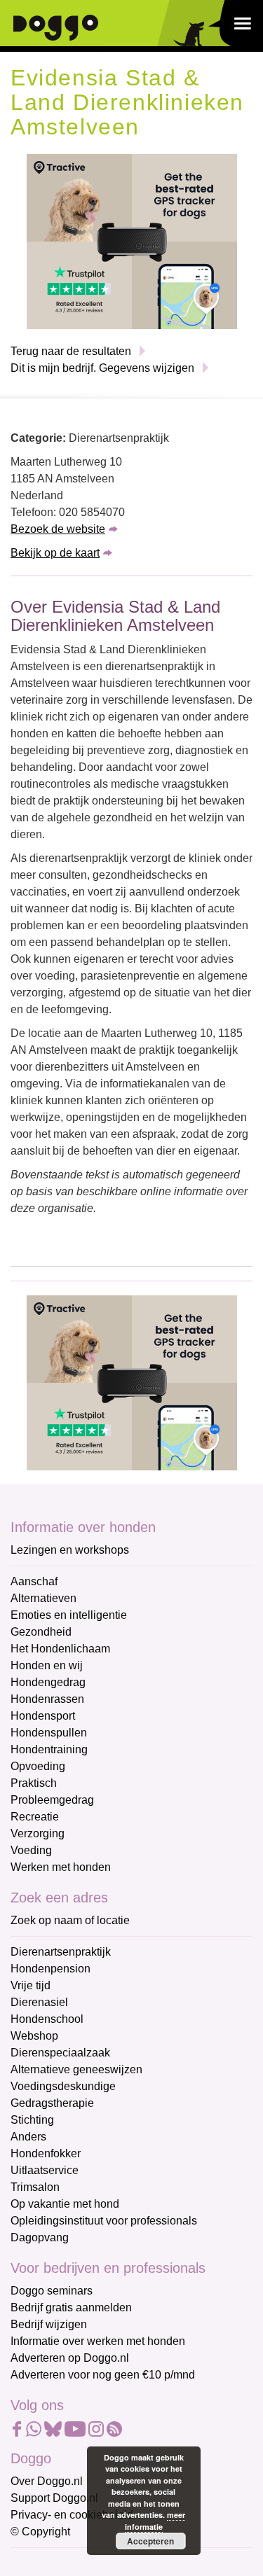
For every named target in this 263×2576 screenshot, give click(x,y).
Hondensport (43, 1716)
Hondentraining (49, 1749)
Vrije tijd (31, 1985)
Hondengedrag (48, 1682)
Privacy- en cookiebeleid (72, 2515)
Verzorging (38, 1833)
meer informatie (155, 2521)
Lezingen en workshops (70, 1550)
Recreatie (35, 1817)
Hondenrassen (47, 1699)
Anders (28, 2137)
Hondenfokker (46, 2153)
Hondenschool (47, 2019)
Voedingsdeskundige (63, 2086)
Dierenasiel (39, 2002)
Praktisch (34, 1783)
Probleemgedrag (52, 1800)
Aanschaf (34, 1581)
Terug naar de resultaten (71, 351)
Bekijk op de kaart (55, 553)
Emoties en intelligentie (69, 1615)
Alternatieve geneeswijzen (76, 2069)
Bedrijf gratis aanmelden (71, 2307)
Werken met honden (61, 1867)
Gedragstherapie (52, 2103)
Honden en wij (47, 1665)
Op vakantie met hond (65, 2204)
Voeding (31, 1850)
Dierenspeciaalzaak (60, 2053)
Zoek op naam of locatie (70, 1920)
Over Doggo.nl (47, 2481)
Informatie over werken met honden (98, 2341)
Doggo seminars (52, 2291)
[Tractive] (132, 241)
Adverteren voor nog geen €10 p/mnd (103, 2375)
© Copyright (40, 2532)
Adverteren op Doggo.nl (70, 2358)
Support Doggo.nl (54, 2498)
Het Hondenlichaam (60, 1649)
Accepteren (150, 2541)
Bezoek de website (58, 529)
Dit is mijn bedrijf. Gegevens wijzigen (102, 368)
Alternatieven (43, 1598)
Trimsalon (35, 2187)
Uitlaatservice (45, 2170)
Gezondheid (41, 1632)
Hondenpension (50, 1969)
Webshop (34, 2036)
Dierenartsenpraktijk (61, 1952)
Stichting (32, 2120)
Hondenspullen (49, 1733)
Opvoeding (38, 1766)
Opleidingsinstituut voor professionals (104, 2221)
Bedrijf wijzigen (49, 2324)
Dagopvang (40, 2237)
